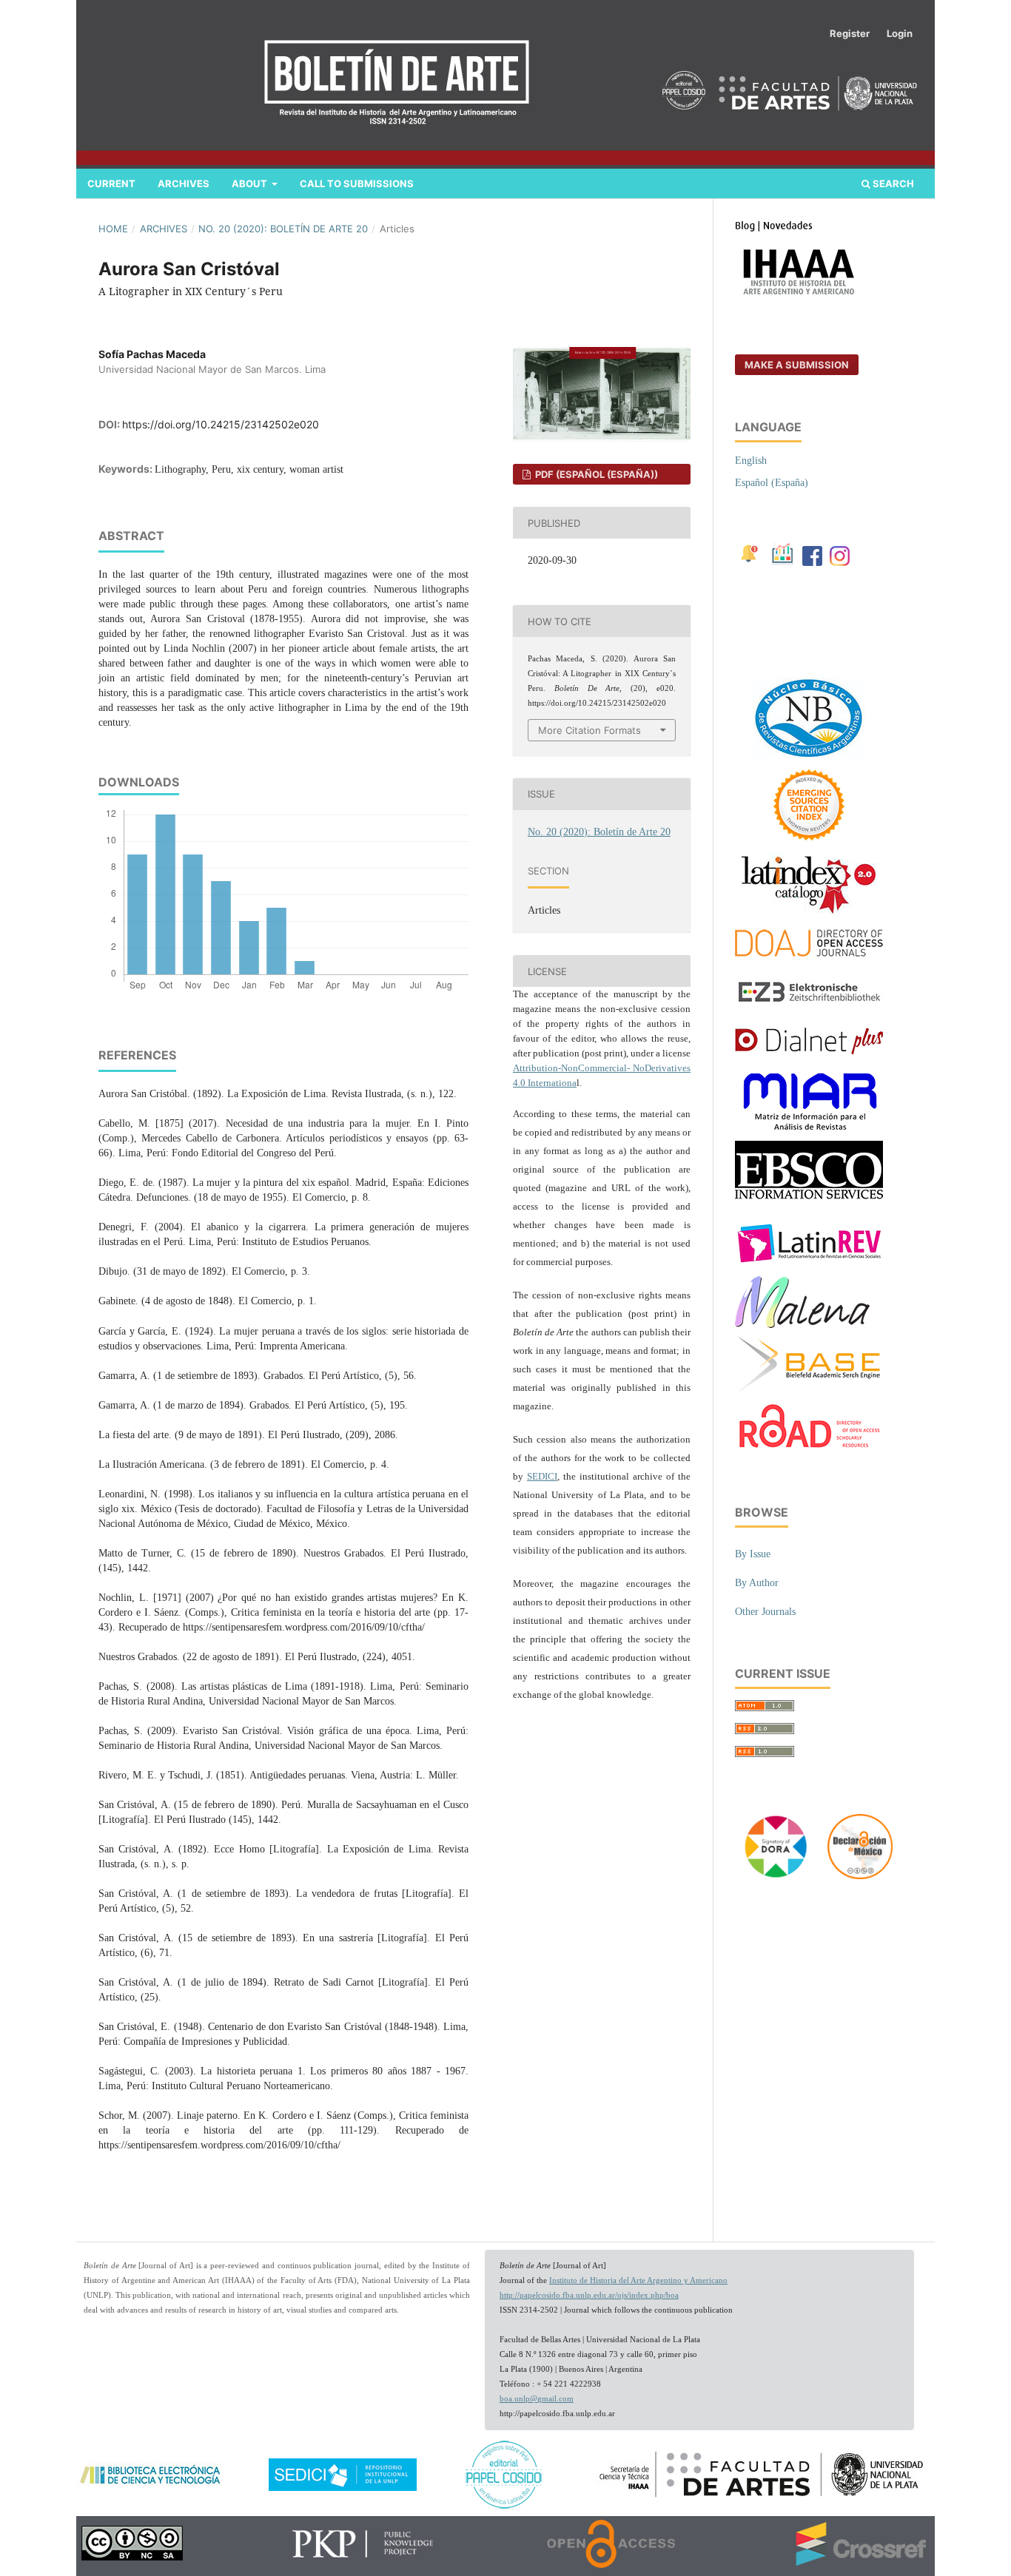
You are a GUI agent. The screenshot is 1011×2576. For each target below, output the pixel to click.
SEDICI (542, 1476)
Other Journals (765, 1612)
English (751, 461)
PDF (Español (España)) (595, 474)
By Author (757, 1583)
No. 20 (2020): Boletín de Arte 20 (283, 229)
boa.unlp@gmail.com (537, 2399)
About (251, 183)
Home (113, 229)
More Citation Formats (590, 730)
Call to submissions (357, 183)
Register (850, 33)
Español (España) (772, 483)
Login (900, 33)
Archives (184, 183)
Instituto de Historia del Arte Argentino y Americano (638, 2280)
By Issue (753, 1554)
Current (111, 183)
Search (892, 183)
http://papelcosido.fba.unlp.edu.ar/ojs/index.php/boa (589, 2295)
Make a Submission (797, 365)
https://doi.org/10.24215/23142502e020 (221, 424)
